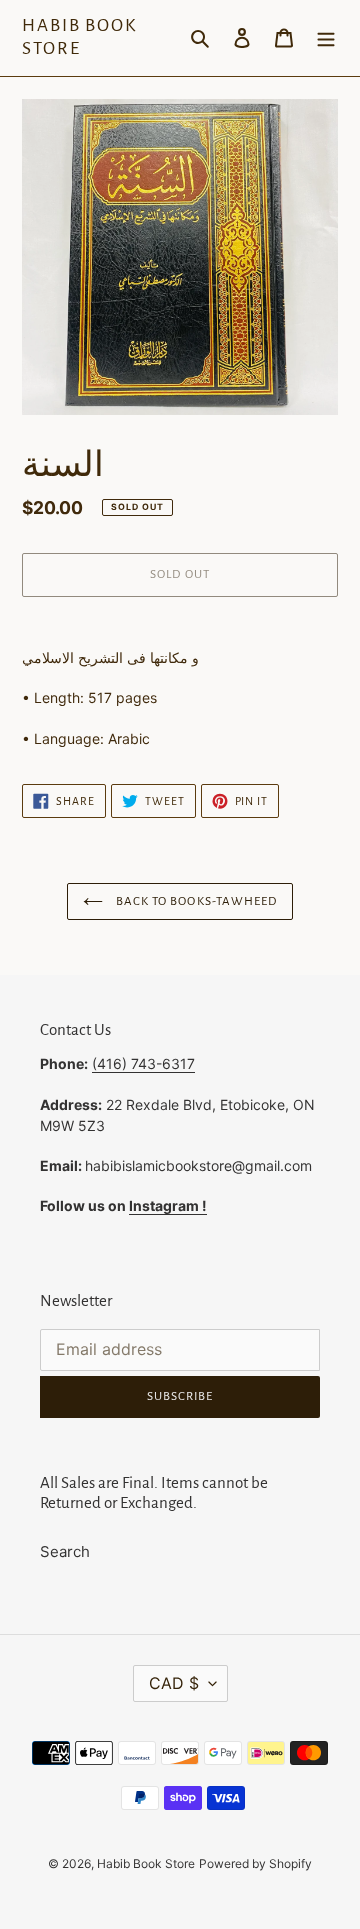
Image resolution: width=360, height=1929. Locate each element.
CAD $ (174, 1683)
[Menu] (326, 38)
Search (65, 1551)
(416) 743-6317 (143, 1063)
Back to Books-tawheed (195, 901)
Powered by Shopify (255, 1863)
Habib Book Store (79, 37)
